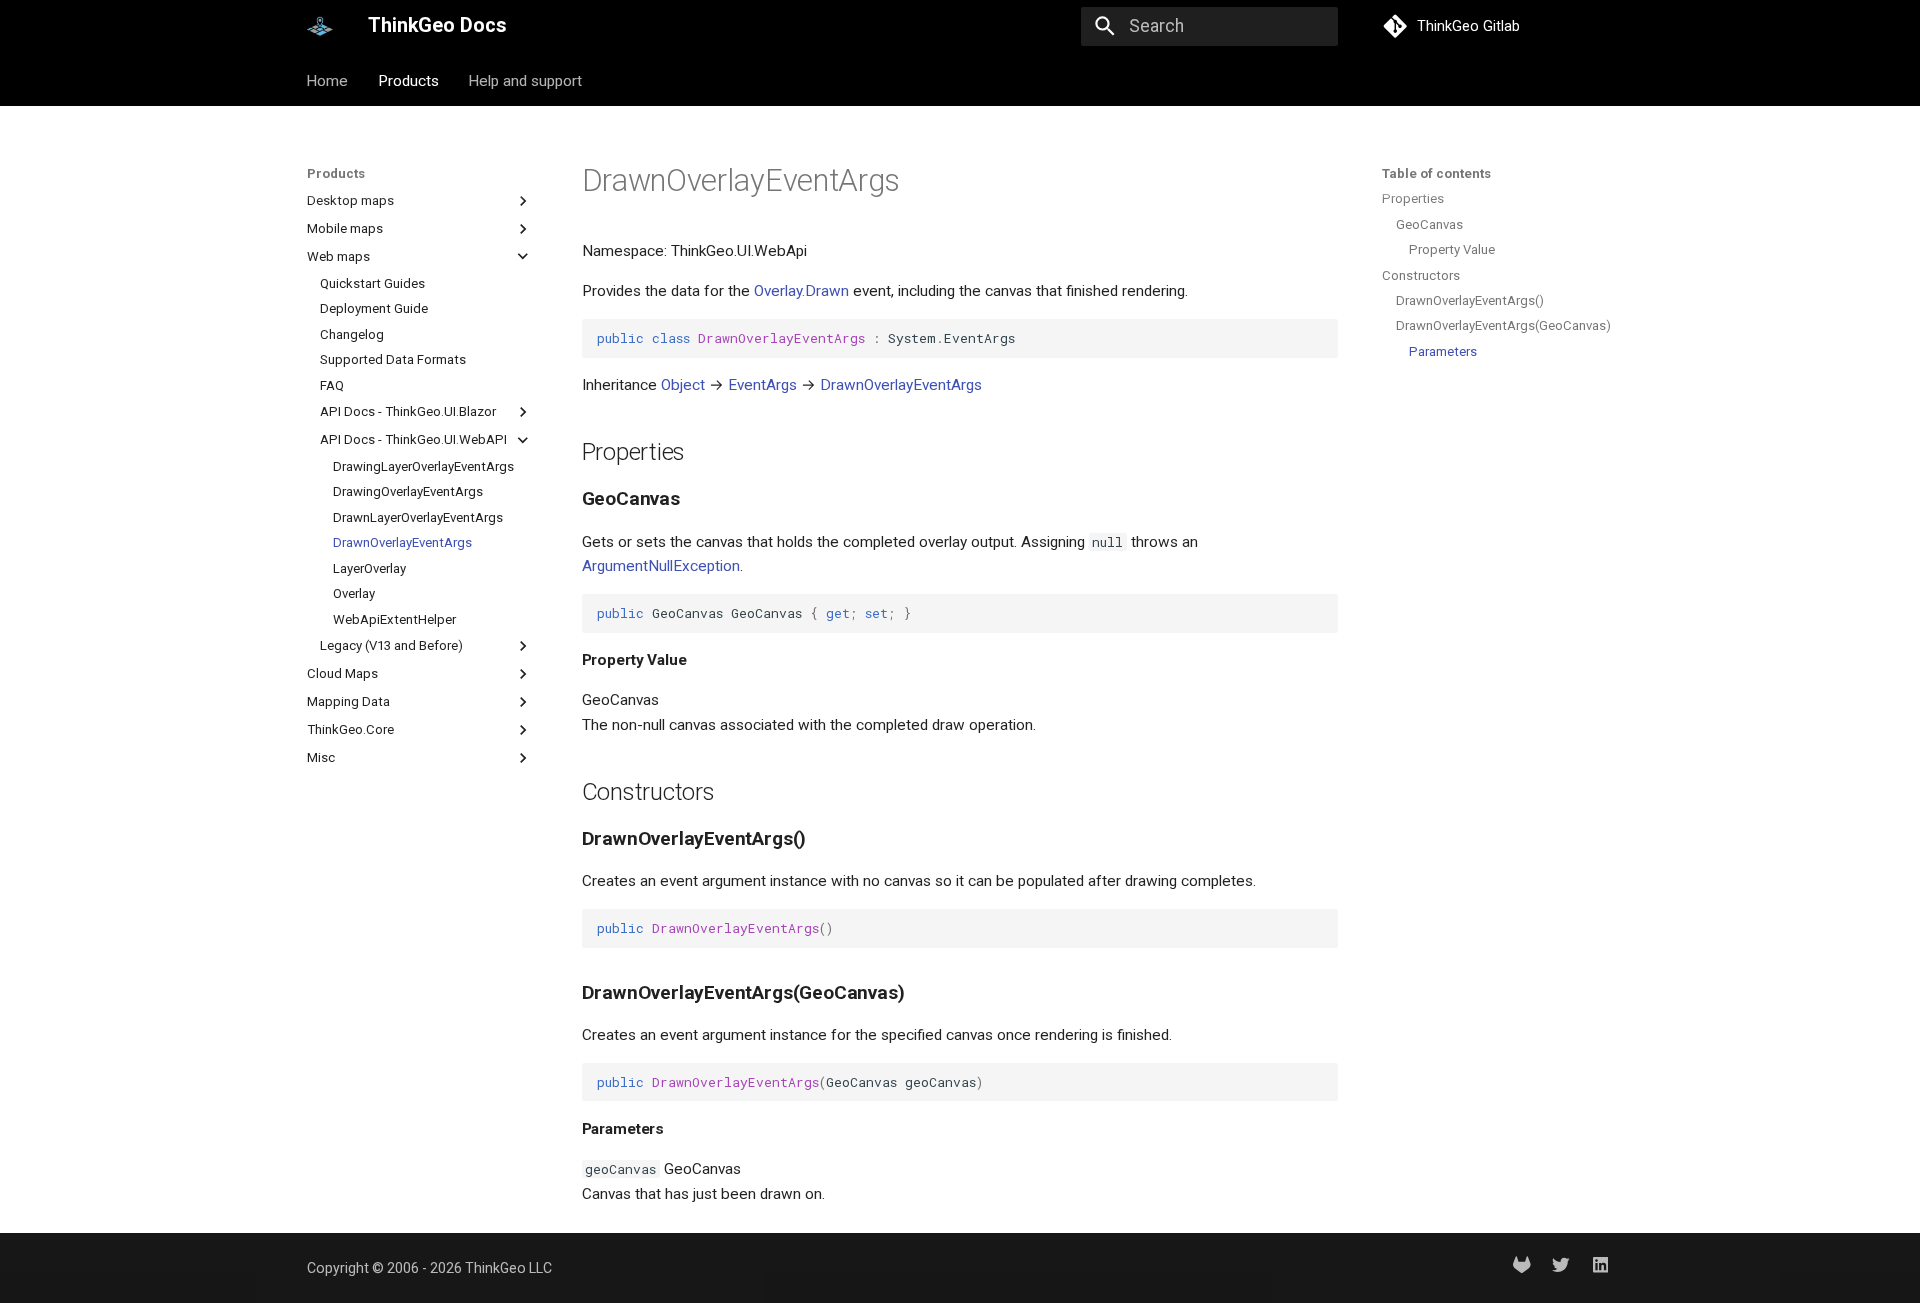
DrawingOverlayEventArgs (408, 491)
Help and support (525, 80)
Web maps (338, 256)
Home (328, 80)
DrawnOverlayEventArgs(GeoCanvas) (1502, 325)
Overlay (354, 593)
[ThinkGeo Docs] (320, 26)
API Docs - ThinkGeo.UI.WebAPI (413, 439)
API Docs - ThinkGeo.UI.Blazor (408, 411)
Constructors (1421, 275)
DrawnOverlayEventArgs (402, 542)
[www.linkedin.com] (1600, 1267)
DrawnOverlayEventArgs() (1470, 300)
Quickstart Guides (372, 283)
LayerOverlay (369, 567)
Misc (321, 757)
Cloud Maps (342, 673)
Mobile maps (345, 228)
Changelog (352, 333)
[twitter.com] (1560, 1267)
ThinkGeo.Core (350, 729)
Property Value (1452, 249)
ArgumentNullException (661, 566)
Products (408, 80)
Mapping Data (348, 701)
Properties (1413, 198)
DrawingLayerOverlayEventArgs (423, 466)
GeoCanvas (1429, 224)
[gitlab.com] (1521, 1267)
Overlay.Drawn (801, 291)
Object (683, 385)
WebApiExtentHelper (394, 618)
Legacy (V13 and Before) (391, 645)
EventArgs (762, 385)
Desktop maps (350, 200)
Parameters (1443, 351)
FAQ (332, 384)
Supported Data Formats (393, 359)
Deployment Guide (374, 308)
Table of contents (1436, 173)
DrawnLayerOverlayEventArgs (418, 516)
